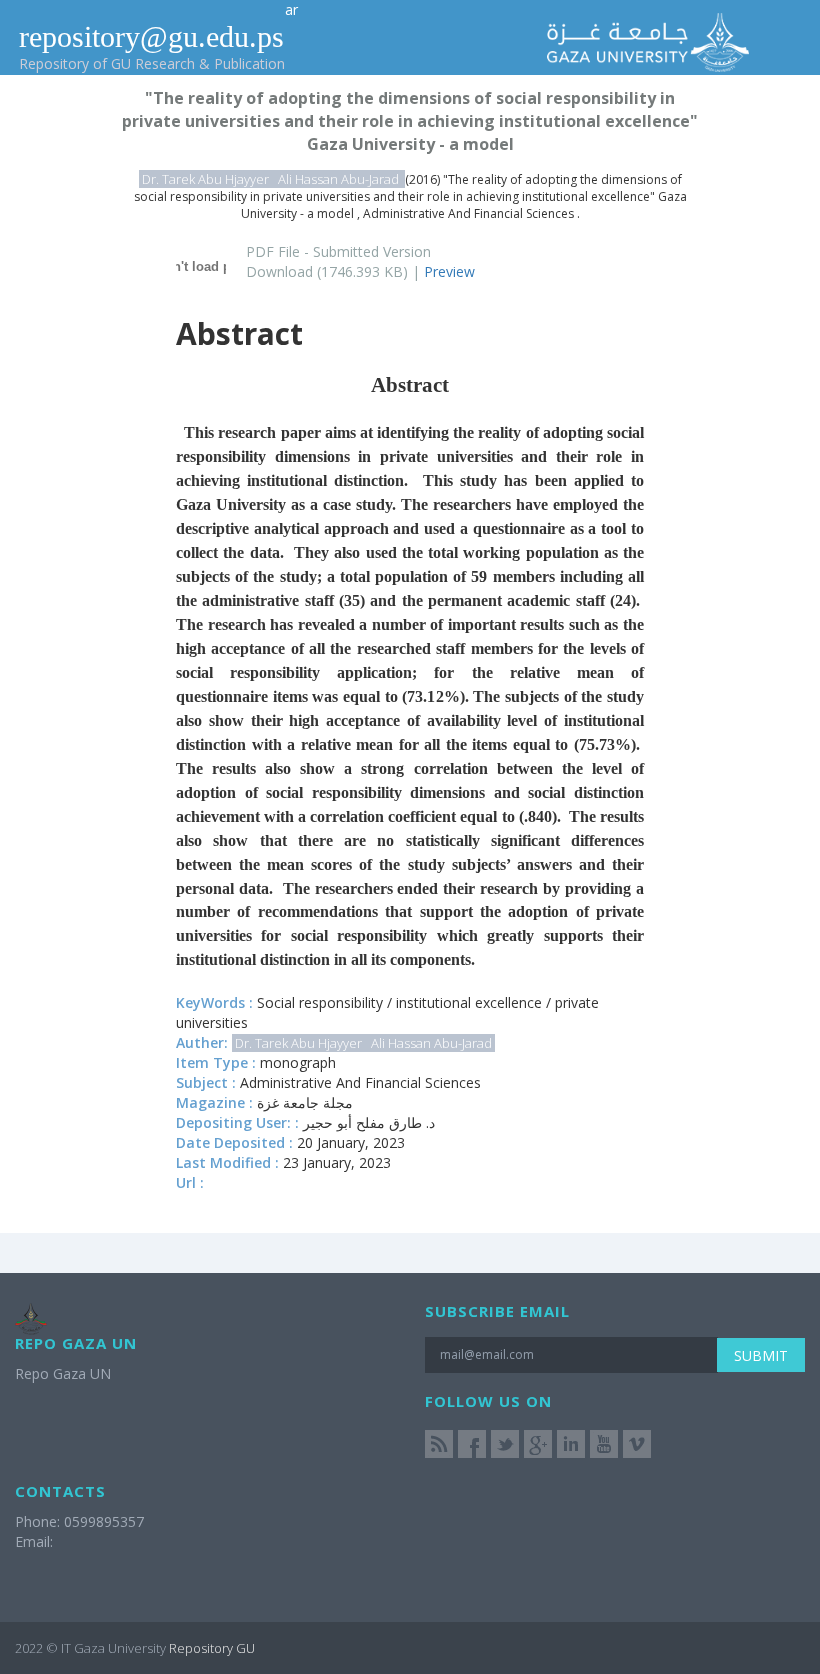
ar (291, 9)
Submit (761, 1355)
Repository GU (212, 1648)
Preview (449, 271)
